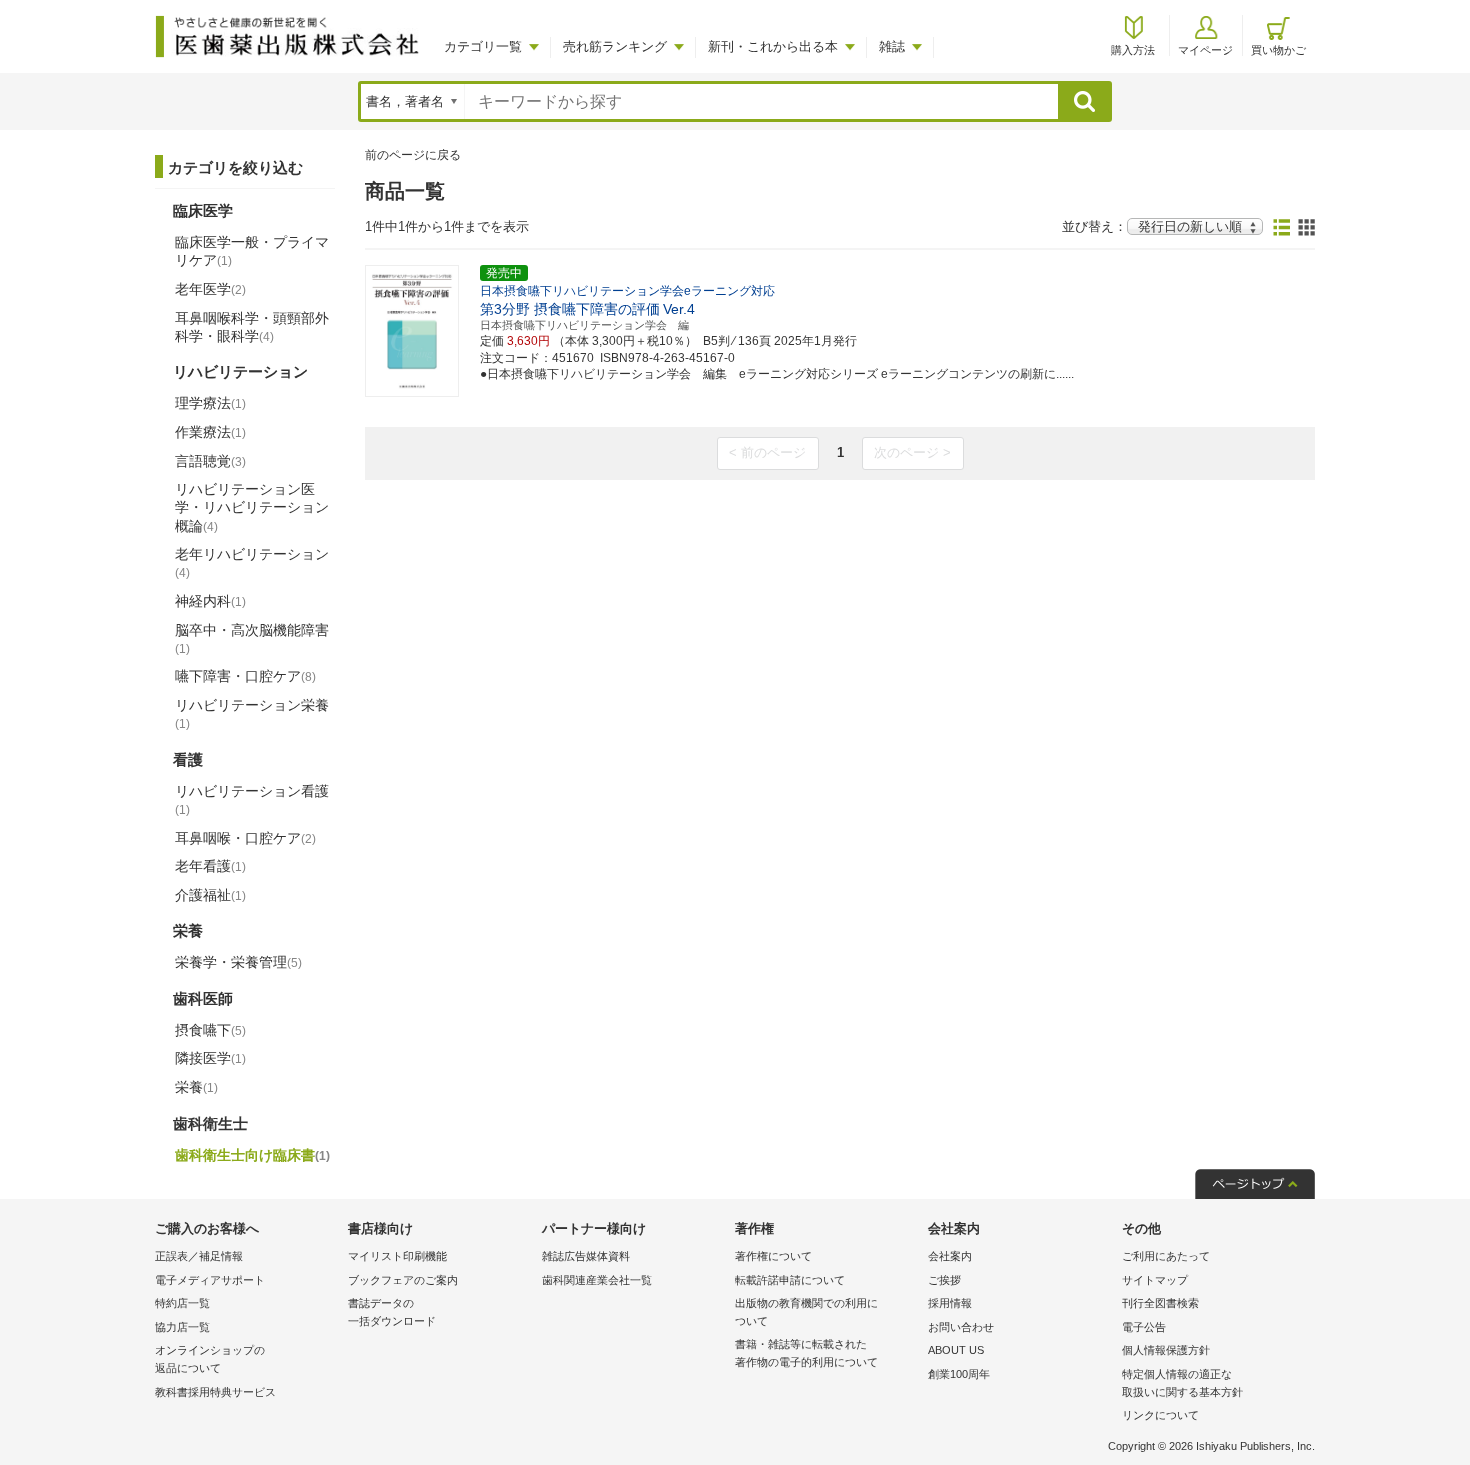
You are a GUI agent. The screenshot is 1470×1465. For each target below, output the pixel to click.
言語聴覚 (210, 461)
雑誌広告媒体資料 (586, 1256)
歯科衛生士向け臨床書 (252, 1155)
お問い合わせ (961, 1327)
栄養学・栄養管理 (238, 962)
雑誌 (892, 46)
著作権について (773, 1256)
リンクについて (1160, 1415)
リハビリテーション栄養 (252, 714)
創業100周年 (959, 1374)
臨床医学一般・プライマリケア (252, 251)
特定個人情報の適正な (1182, 1383)
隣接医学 (210, 1058)
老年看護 (210, 866)
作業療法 (210, 432)
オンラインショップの (210, 1359)
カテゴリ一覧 (483, 46)
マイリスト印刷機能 (397, 1256)
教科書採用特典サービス (215, 1392)
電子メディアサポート (210, 1280)
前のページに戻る (413, 155)
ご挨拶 (944, 1280)
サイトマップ (1155, 1280)
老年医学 (210, 289)
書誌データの (392, 1312)
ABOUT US (956, 1350)
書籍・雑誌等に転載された (806, 1353)
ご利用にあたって (1166, 1256)
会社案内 (950, 1256)
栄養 (196, 1087)
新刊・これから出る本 (773, 46)
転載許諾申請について (790, 1280)
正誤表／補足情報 (199, 1256)
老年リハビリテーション (252, 563)
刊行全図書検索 (1160, 1303)
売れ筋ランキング (615, 46)
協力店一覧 (182, 1327)
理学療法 (210, 403)
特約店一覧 (182, 1303)
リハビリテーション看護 (252, 800)
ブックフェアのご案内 (403, 1280)
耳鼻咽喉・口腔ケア (245, 838)
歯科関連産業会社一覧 (597, 1280)
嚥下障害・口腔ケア (245, 676)
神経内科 (210, 601)
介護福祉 (210, 895)
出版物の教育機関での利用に (806, 1312)
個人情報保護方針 (1166, 1350)
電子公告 (1144, 1327)
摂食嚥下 (210, 1030)
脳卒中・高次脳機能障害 (252, 639)
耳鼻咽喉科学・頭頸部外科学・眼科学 (252, 327)
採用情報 (950, 1303)
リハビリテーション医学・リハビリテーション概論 (252, 507)
